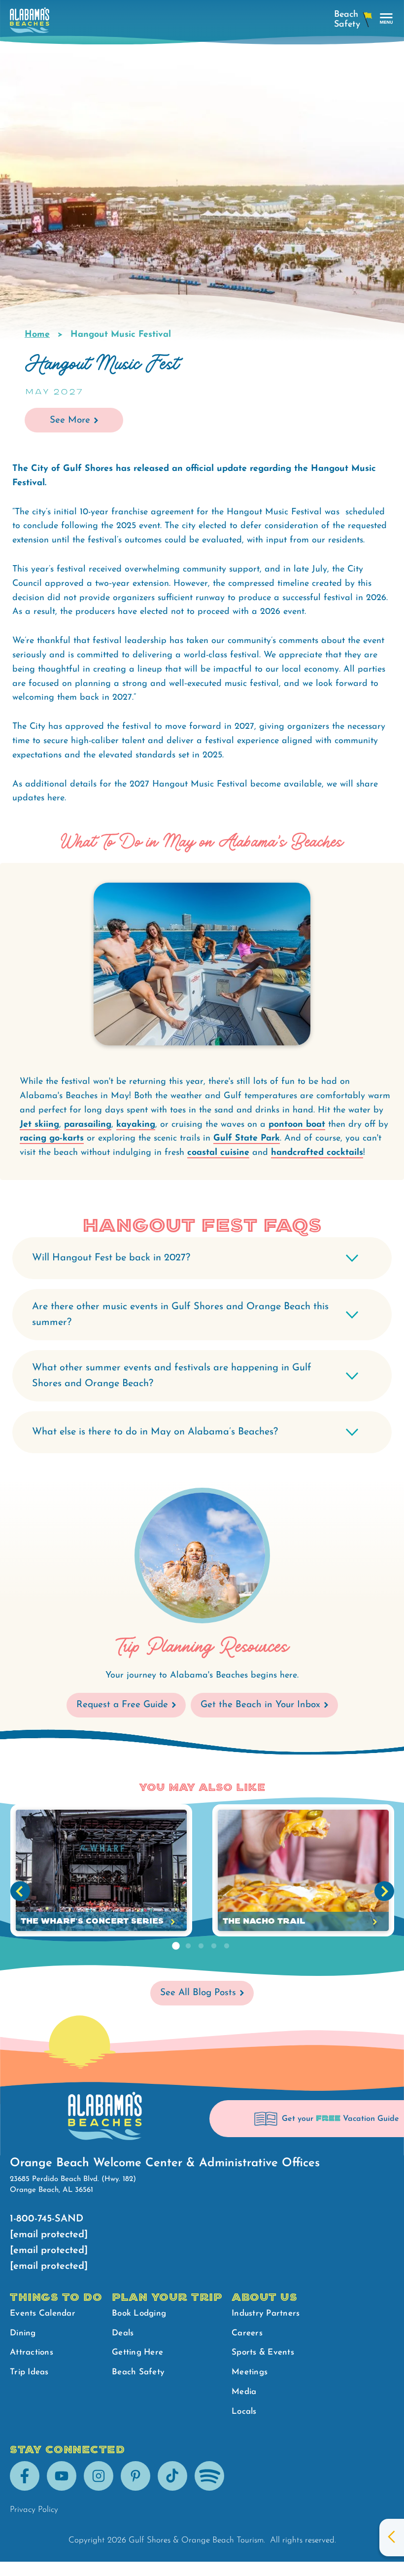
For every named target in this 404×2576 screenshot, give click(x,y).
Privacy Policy (34, 2510)
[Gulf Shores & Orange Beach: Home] (30, 23)
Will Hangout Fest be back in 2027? (111, 1258)
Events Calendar (43, 2313)
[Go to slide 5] (227, 1946)
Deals (123, 2333)
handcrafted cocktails (317, 1153)
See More (70, 420)
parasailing (88, 1125)
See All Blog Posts (198, 1993)
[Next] (384, 1891)
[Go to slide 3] (201, 1946)
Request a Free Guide (122, 1705)
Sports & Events (263, 2352)
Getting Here (137, 2352)
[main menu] (387, 19)
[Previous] (20, 1891)
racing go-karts (52, 1139)
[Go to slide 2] (188, 1946)
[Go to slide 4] (214, 1946)
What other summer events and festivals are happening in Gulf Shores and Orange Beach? (172, 1376)
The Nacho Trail (264, 1921)
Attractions (32, 2352)
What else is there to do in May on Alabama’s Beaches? (155, 1432)
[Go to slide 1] (175, 1946)
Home (37, 335)
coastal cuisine (218, 1153)
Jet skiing (39, 1125)
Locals (244, 2412)
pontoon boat (297, 1125)
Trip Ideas (29, 2372)
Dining (23, 2333)
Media (244, 2392)
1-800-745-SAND (47, 2219)
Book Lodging (139, 2313)
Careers (247, 2333)
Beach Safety (138, 2372)
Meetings (250, 2372)
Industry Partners (266, 2313)
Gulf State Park (247, 1139)
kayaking (136, 1125)
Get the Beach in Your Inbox (260, 1705)
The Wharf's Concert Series (92, 1921)
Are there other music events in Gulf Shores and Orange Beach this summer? (180, 1315)
